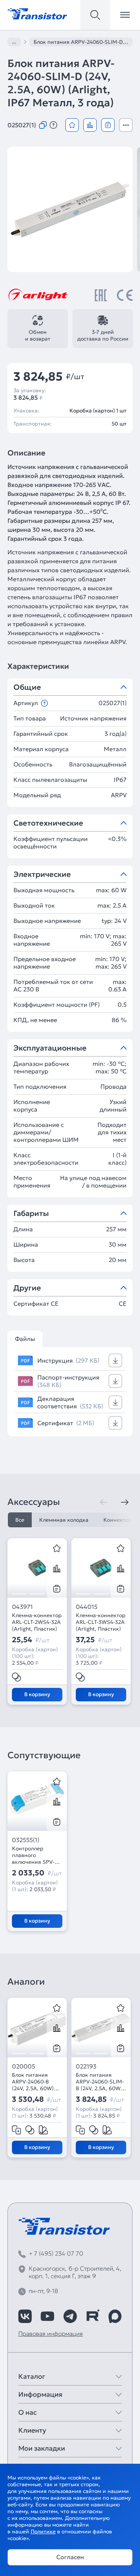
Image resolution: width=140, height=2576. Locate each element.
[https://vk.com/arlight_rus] (25, 2316)
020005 (24, 2066)
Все (20, 1520)
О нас (27, 2412)
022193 (86, 2066)
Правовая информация (51, 2333)
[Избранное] (72, 125)
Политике (43, 2531)
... (14, 42)
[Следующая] (125, 1502)
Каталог (32, 2376)
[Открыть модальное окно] (126, 125)
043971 (22, 1607)
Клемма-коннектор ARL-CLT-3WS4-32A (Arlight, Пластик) (101, 1622)
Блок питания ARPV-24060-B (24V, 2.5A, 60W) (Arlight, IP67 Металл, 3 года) (33, 2082)
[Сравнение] (90, 125)
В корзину (37, 1694)
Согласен (70, 2557)
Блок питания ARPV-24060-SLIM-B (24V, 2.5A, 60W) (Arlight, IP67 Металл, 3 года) (100, 2082)
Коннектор (118, 1520)
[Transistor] (37, 13)
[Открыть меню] (125, 15)
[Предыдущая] (104, 1502)
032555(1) (26, 1840)
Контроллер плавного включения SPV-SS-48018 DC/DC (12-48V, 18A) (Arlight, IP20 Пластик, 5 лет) (33, 1855)
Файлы (25, 1339)
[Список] (108, 125)
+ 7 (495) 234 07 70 (56, 2253)
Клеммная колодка (64, 1520)
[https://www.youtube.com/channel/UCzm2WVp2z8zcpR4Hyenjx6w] (47, 2316)
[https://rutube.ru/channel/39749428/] (93, 2316)
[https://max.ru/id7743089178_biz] (115, 2316)
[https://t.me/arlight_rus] (70, 2316)
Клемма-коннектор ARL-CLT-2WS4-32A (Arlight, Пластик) (37, 1622)
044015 (87, 1607)
